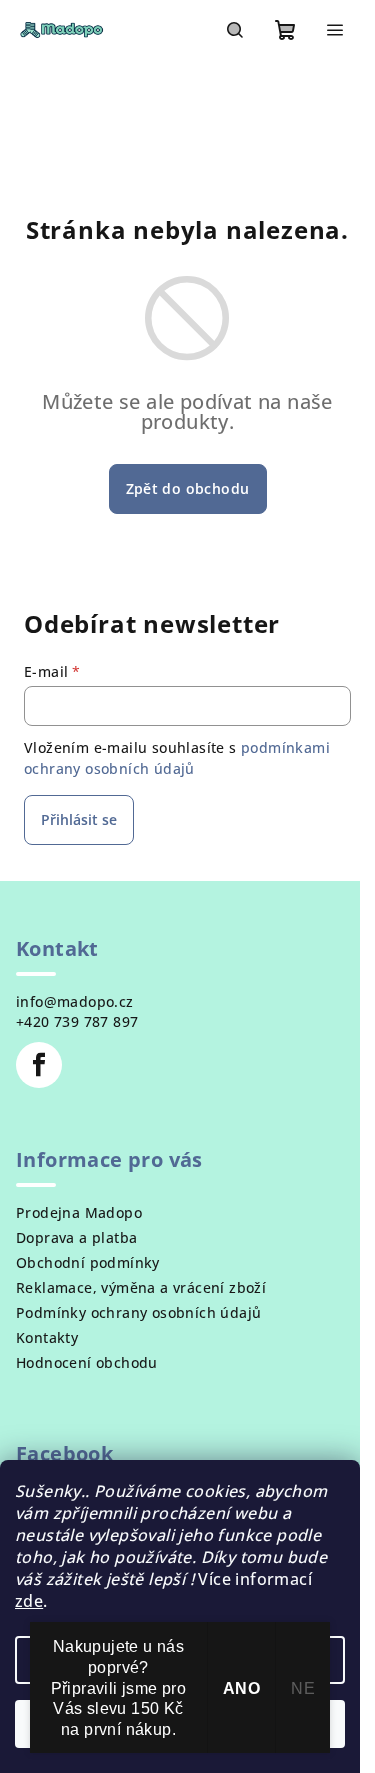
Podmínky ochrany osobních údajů (138, 1312)
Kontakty (47, 1337)
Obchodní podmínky (88, 1262)
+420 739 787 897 (77, 1021)
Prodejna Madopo (79, 1212)
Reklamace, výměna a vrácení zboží (141, 1287)
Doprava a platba (76, 1237)
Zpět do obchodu (188, 488)
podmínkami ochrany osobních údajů (177, 757)
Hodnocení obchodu (87, 1362)
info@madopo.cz (75, 1001)
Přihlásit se (79, 819)
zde (29, 1601)
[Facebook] (39, 1065)
